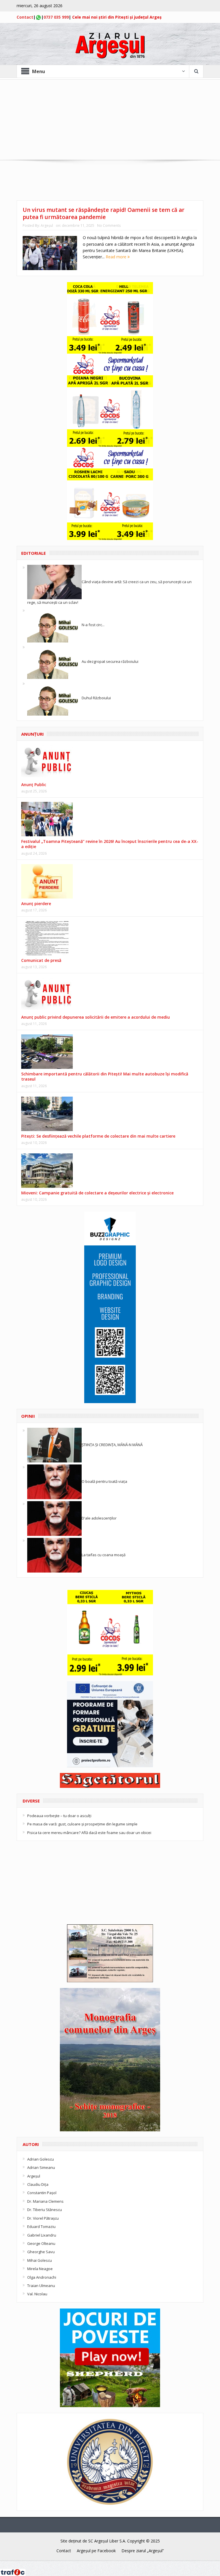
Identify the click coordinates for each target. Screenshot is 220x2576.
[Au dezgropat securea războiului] (54, 661)
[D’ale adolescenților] (54, 1518)
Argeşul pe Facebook (96, 2551)
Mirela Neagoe (40, 2269)
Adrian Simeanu (41, 2167)
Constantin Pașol (42, 2193)
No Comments (109, 225)
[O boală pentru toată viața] (54, 1481)
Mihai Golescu (40, 2260)
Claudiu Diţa (38, 2184)
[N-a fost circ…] (54, 625)
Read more (117, 257)
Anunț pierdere (36, 904)
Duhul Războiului (96, 698)
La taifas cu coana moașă (104, 1555)
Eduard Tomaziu (41, 2227)
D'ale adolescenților (99, 1518)
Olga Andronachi (42, 2277)
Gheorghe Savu (41, 2252)
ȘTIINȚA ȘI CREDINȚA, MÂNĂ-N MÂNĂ (112, 1445)
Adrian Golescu (41, 2159)
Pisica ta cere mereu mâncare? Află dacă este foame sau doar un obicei (89, 1833)
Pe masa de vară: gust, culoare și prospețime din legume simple (82, 1824)
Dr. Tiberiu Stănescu (45, 2210)
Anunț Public (34, 785)
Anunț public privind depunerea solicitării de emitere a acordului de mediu (96, 1017)
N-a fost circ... (93, 625)
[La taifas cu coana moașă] (54, 1555)
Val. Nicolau (37, 2294)
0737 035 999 (56, 17)
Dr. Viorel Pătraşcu (43, 2218)
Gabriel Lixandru (42, 2235)
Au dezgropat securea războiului (110, 661)
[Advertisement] (110, 120)
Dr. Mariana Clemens (45, 2201)
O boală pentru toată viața (104, 1481)
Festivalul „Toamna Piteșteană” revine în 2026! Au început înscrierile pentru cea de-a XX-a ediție (110, 844)
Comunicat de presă (41, 960)
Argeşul (47, 225)
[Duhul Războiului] (54, 698)
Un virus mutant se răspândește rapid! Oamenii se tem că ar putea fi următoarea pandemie (104, 213)
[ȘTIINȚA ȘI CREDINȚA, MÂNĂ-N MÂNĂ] (54, 1445)
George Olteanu (41, 2243)
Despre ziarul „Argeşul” (143, 2551)
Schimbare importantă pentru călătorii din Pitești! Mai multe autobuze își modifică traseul (105, 1076)
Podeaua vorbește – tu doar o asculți (59, 1816)
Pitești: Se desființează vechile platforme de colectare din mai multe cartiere (98, 1136)
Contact (25, 17)
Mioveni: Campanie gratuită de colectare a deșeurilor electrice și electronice (97, 1193)
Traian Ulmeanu (41, 2286)
